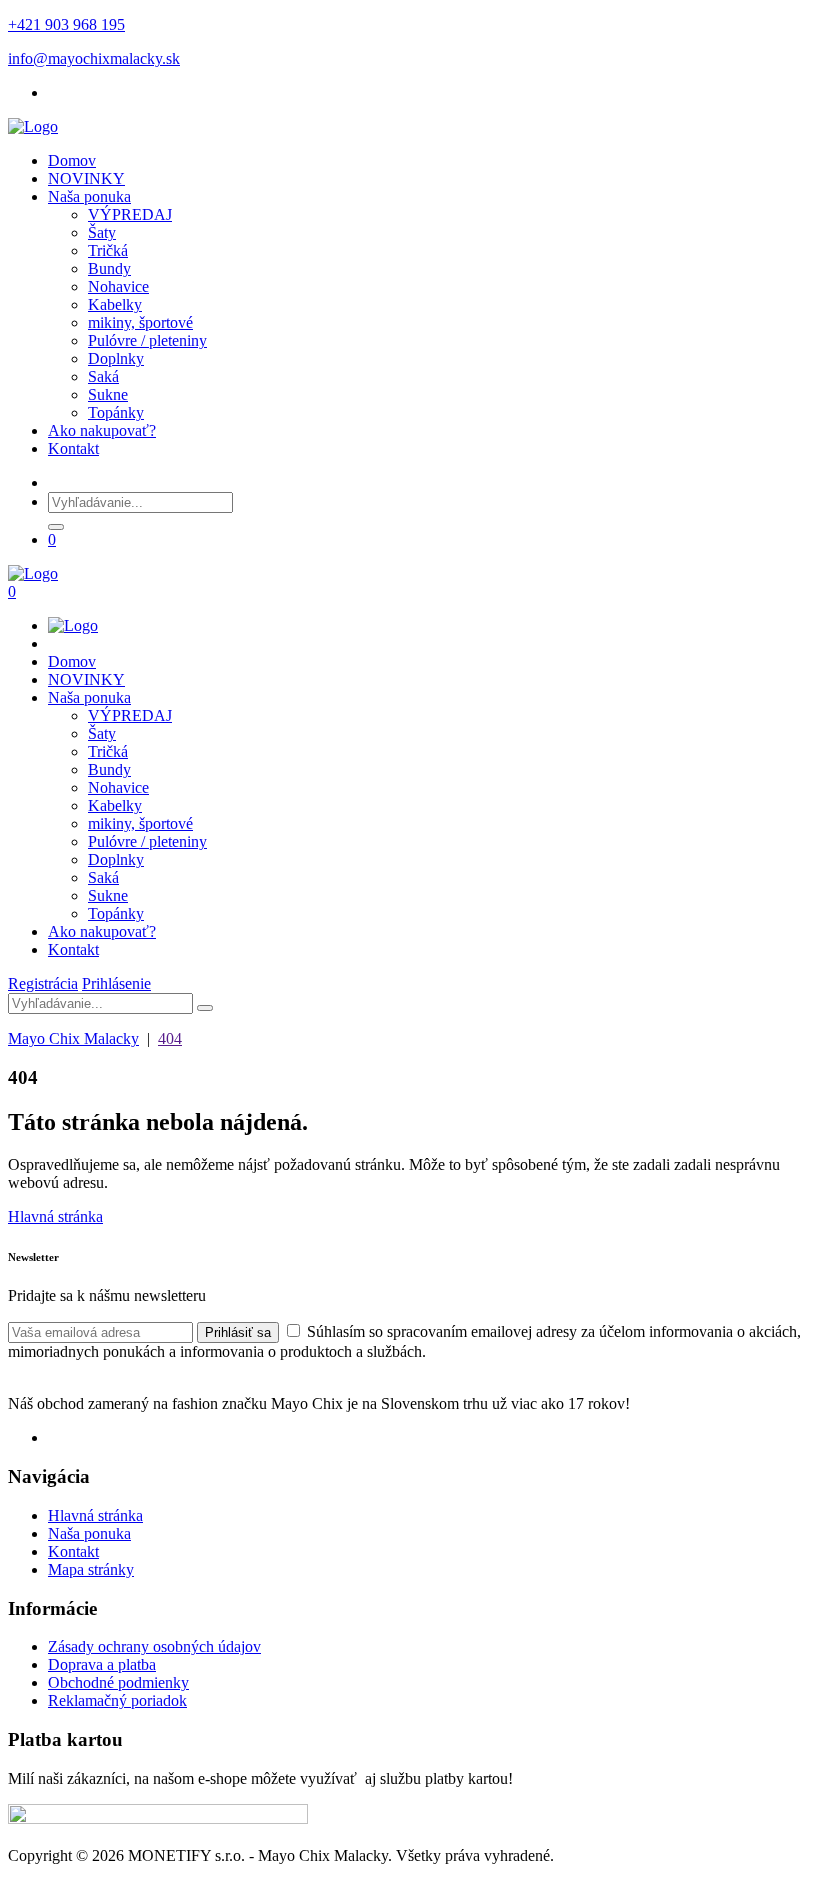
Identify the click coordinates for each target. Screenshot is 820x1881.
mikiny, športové (140, 322)
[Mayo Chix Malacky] (33, 126)
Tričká (108, 250)
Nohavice (118, 286)
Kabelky (115, 304)
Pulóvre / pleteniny (147, 340)
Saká (103, 376)
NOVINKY (86, 178)
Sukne (108, 394)
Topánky (116, 412)
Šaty (102, 232)
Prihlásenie (116, 983)
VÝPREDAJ (130, 214)
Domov (72, 160)
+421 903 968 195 (66, 24)
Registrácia (43, 983)
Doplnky (116, 358)
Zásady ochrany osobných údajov (154, 1646)
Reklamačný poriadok (117, 1700)
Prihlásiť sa (238, 1332)
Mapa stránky (91, 1569)
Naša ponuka (89, 196)
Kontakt (73, 448)
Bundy (109, 268)
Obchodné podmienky (118, 1682)
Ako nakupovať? (102, 430)
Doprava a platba (102, 1664)
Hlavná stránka (55, 1216)
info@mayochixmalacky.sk (94, 58)
